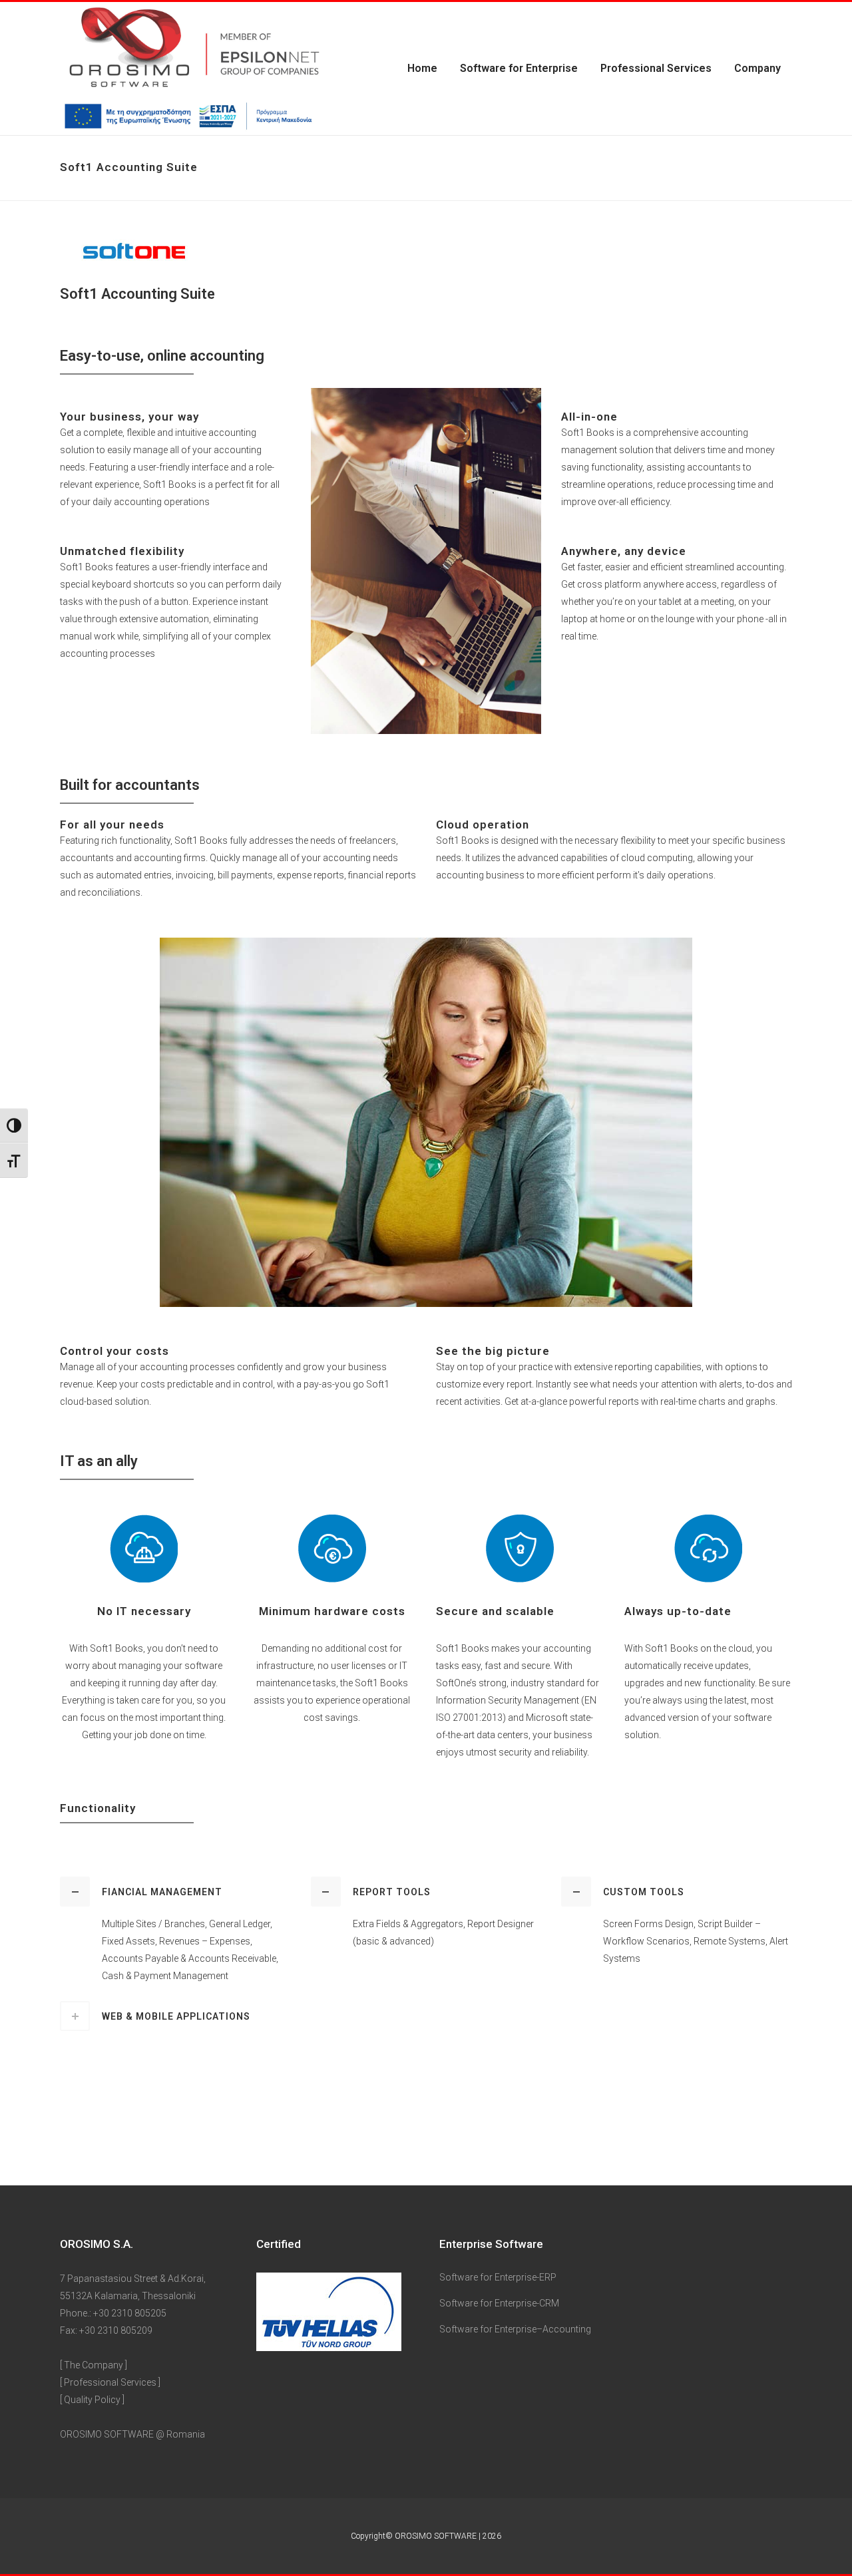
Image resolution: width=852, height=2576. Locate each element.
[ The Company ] (94, 2365)
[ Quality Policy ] (92, 2400)
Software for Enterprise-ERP (498, 2277)
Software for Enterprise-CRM (499, 2303)
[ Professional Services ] (110, 2382)
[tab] (175, 1892)
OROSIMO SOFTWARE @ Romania (132, 2434)
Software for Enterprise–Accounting (515, 2329)
